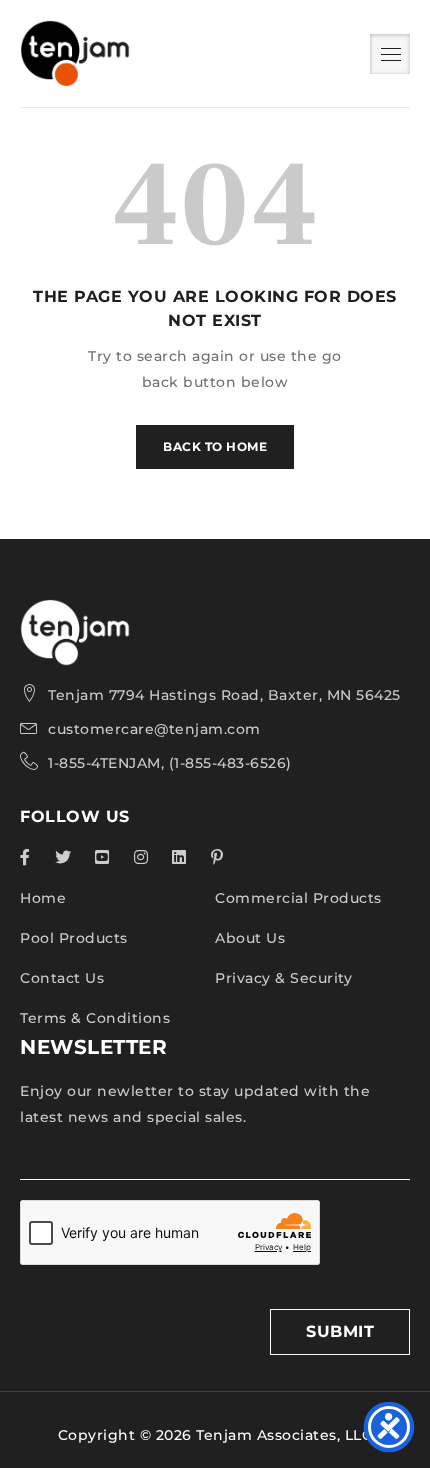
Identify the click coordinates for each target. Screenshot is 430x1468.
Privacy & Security (283, 978)
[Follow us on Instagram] (141, 857)
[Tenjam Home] (75, 612)
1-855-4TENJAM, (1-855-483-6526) (170, 763)
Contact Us (62, 978)
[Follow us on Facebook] (25, 857)
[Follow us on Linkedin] (179, 857)
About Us (250, 938)
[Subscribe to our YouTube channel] (102, 857)
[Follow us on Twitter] (63, 857)
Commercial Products (298, 898)
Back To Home (215, 446)
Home (43, 898)
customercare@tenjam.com (154, 729)
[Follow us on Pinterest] (217, 857)
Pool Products (74, 938)
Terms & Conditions (95, 1018)
